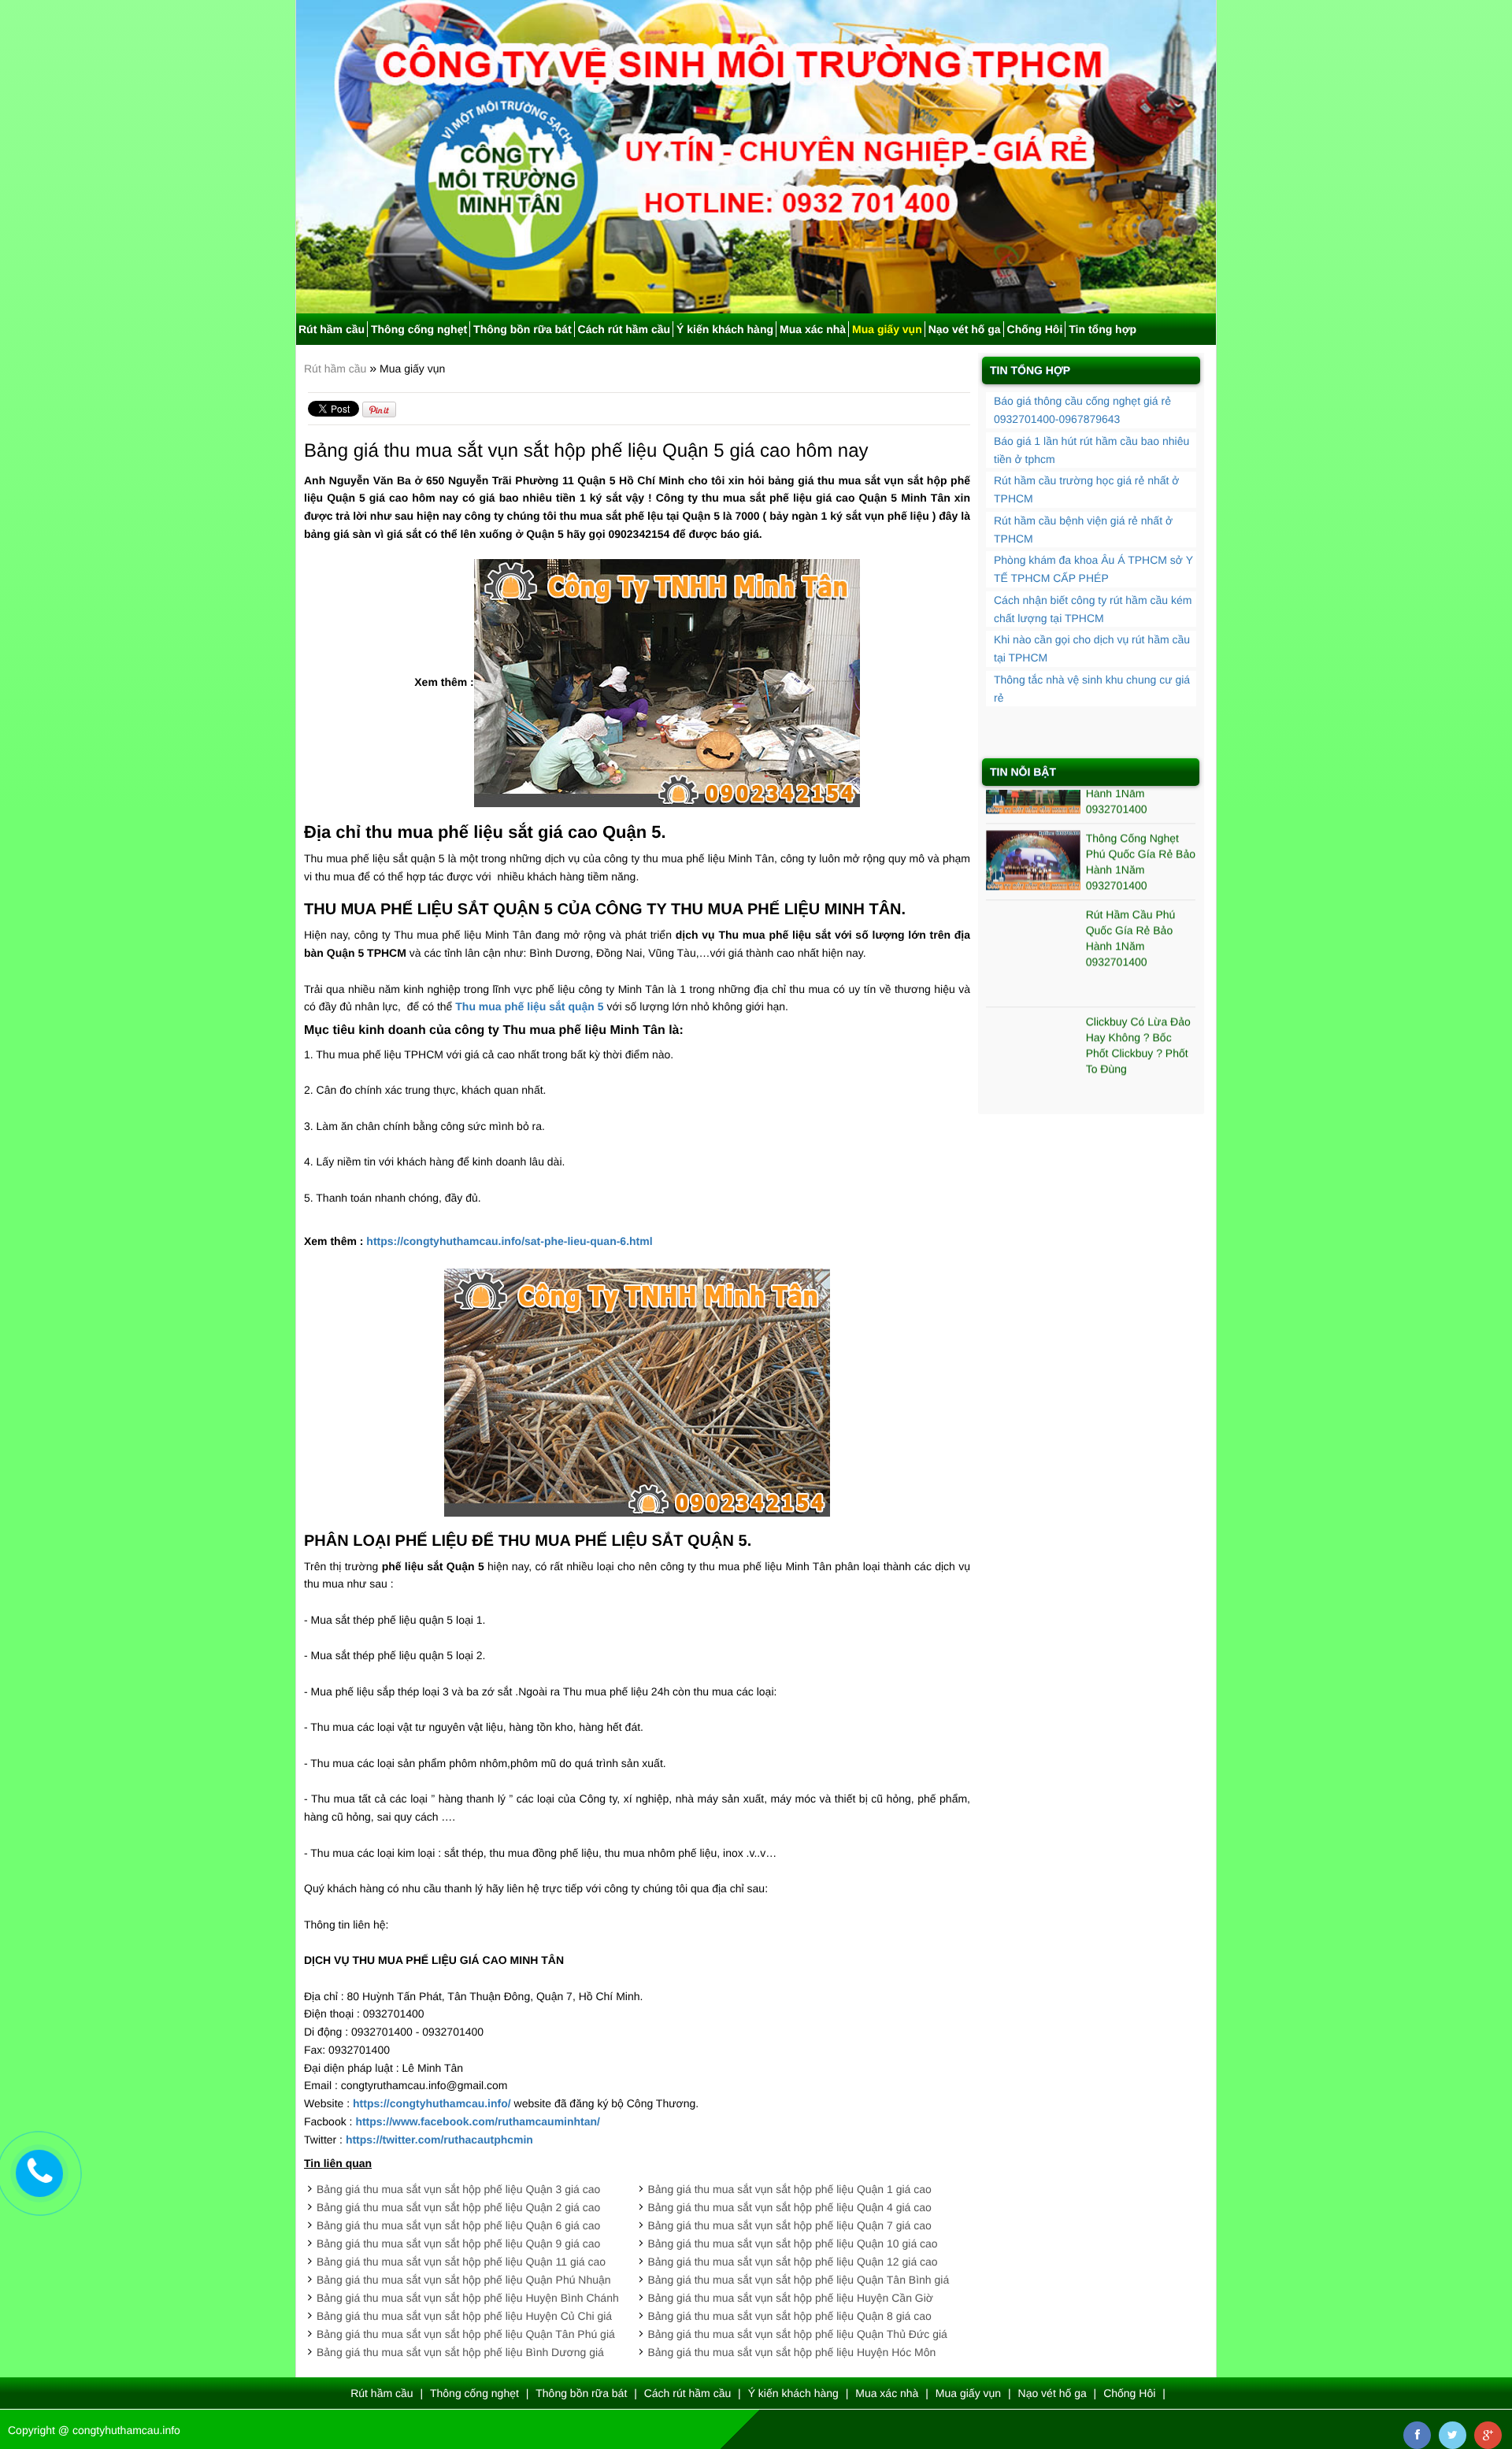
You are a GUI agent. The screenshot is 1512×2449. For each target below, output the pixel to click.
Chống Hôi (1035, 329)
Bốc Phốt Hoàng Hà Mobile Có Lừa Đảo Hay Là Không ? (1135, 1040)
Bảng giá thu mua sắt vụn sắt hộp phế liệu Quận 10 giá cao (793, 2243)
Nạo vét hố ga (965, 329)
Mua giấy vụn (887, 329)
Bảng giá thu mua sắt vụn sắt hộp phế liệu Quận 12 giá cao (793, 2262)
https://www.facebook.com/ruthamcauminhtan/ (478, 2121)
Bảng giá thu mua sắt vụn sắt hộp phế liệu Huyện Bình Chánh (468, 2298)
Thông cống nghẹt (419, 329)
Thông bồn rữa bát (522, 329)
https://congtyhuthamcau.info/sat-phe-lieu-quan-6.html (509, 1241)
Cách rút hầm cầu (624, 329)
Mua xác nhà (813, 329)
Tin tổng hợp (1102, 329)
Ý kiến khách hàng (725, 329)
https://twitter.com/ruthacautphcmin (439, 2140)
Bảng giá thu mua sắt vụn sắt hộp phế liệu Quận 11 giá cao (461, 2262)
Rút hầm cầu (332, 329)
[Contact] (39, 2173)
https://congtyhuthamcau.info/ (432, 2103)
